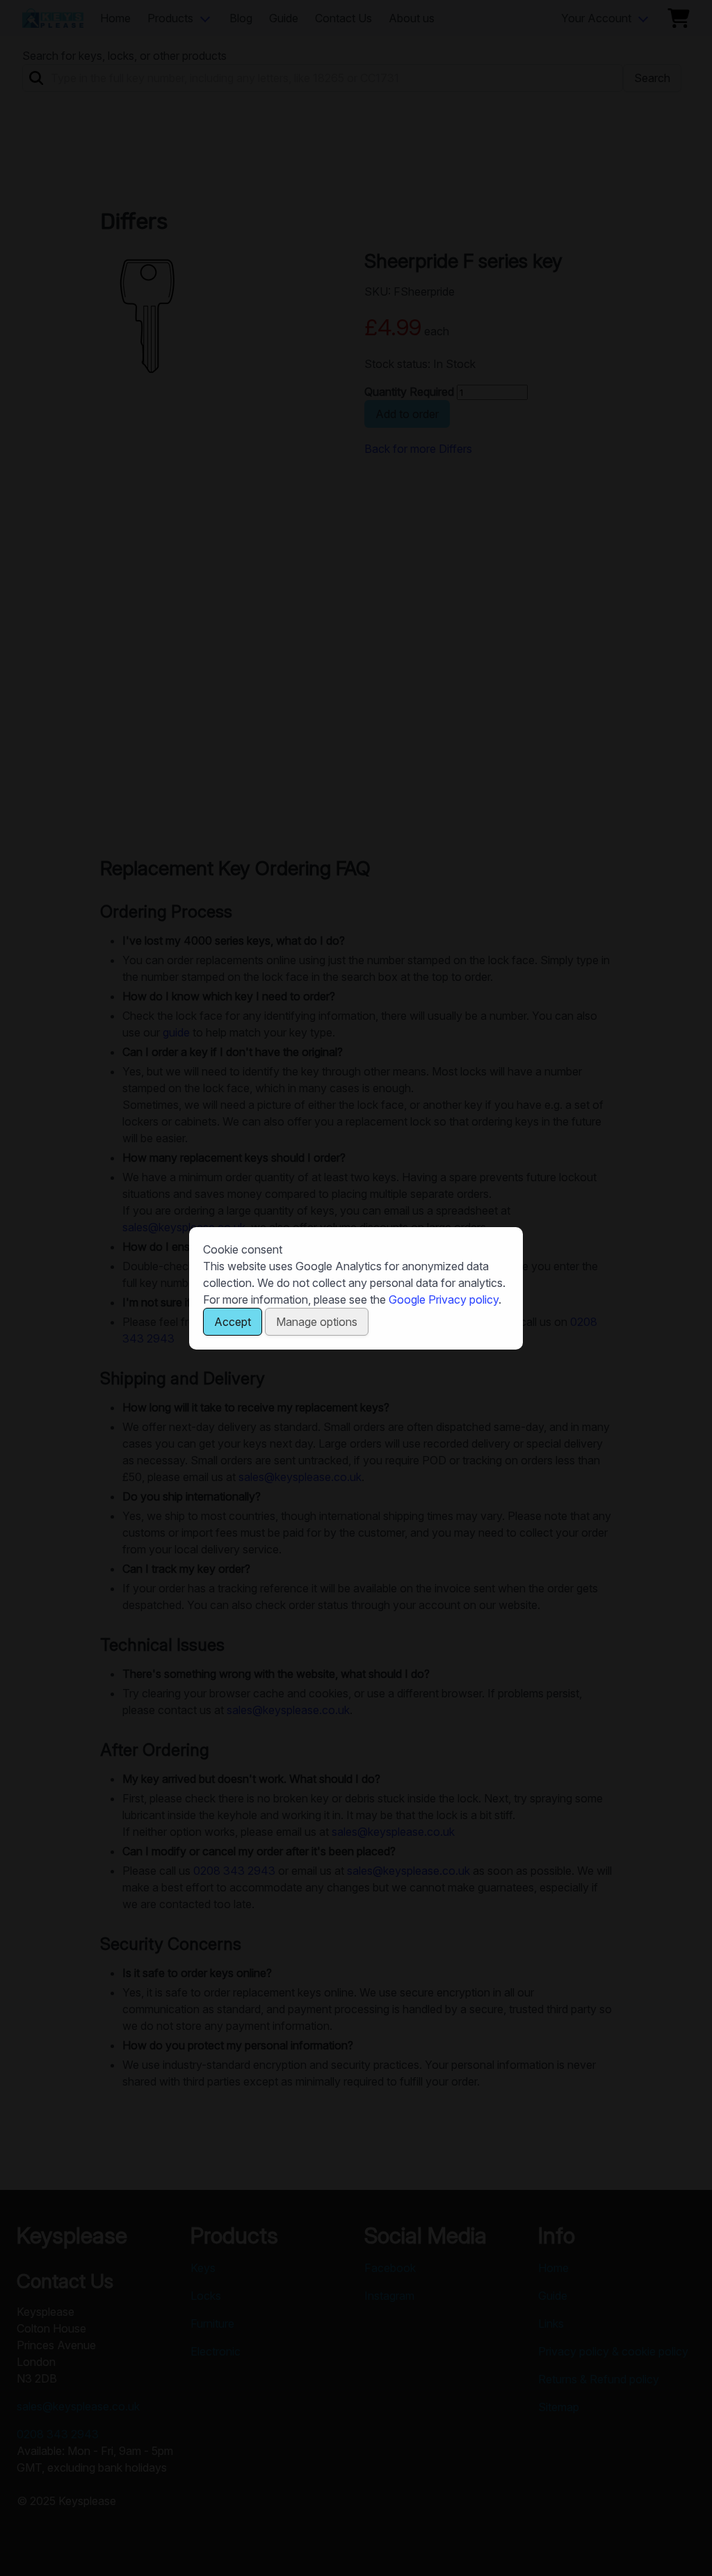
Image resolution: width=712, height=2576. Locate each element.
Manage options (317, 1322)
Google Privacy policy (444, 1299)
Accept (233, 1322)
